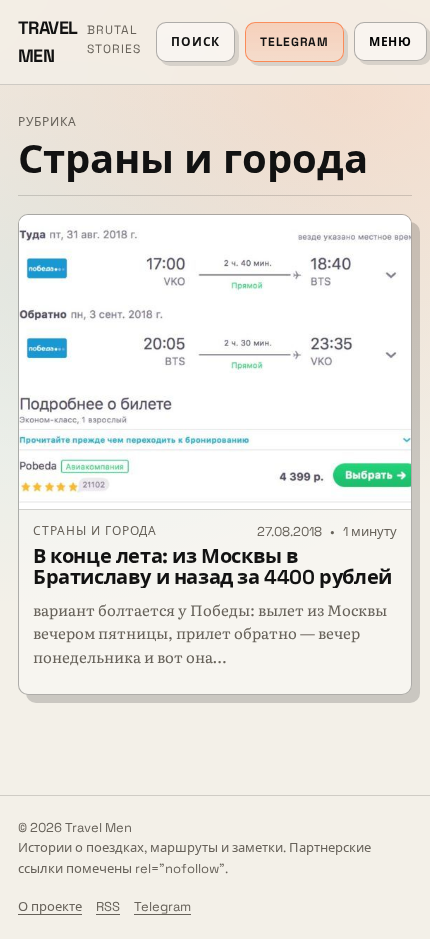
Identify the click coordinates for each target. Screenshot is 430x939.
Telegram (294, 42)
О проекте (50, 906)
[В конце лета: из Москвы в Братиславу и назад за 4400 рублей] (215, 362)
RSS (108, 906)
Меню (390, 42)
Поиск (195, 42)
